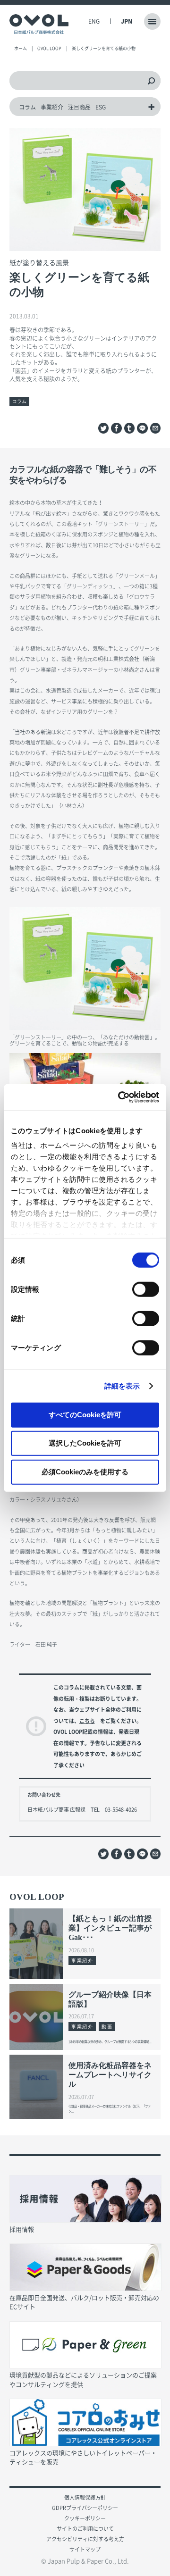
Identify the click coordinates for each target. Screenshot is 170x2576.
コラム (27, 107)
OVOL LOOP (49, 48)
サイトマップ (85, 2549)
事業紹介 (52, 107)
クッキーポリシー (85, 2518)
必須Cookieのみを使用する (85, 1471)
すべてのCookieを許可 (85, 1414)
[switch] (146, 1289)
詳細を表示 (122, 1386)
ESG (101, 107)
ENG (94, 21)
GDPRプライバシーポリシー (85, 2508)
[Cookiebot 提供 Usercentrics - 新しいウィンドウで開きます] (120, 1097)
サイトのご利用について (85, 2529)
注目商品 (79, 107)
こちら (87, 1721)
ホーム (21, 48)
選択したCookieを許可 (85, 1443)
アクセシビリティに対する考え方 (85, 2539)
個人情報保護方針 (85, 2497)
